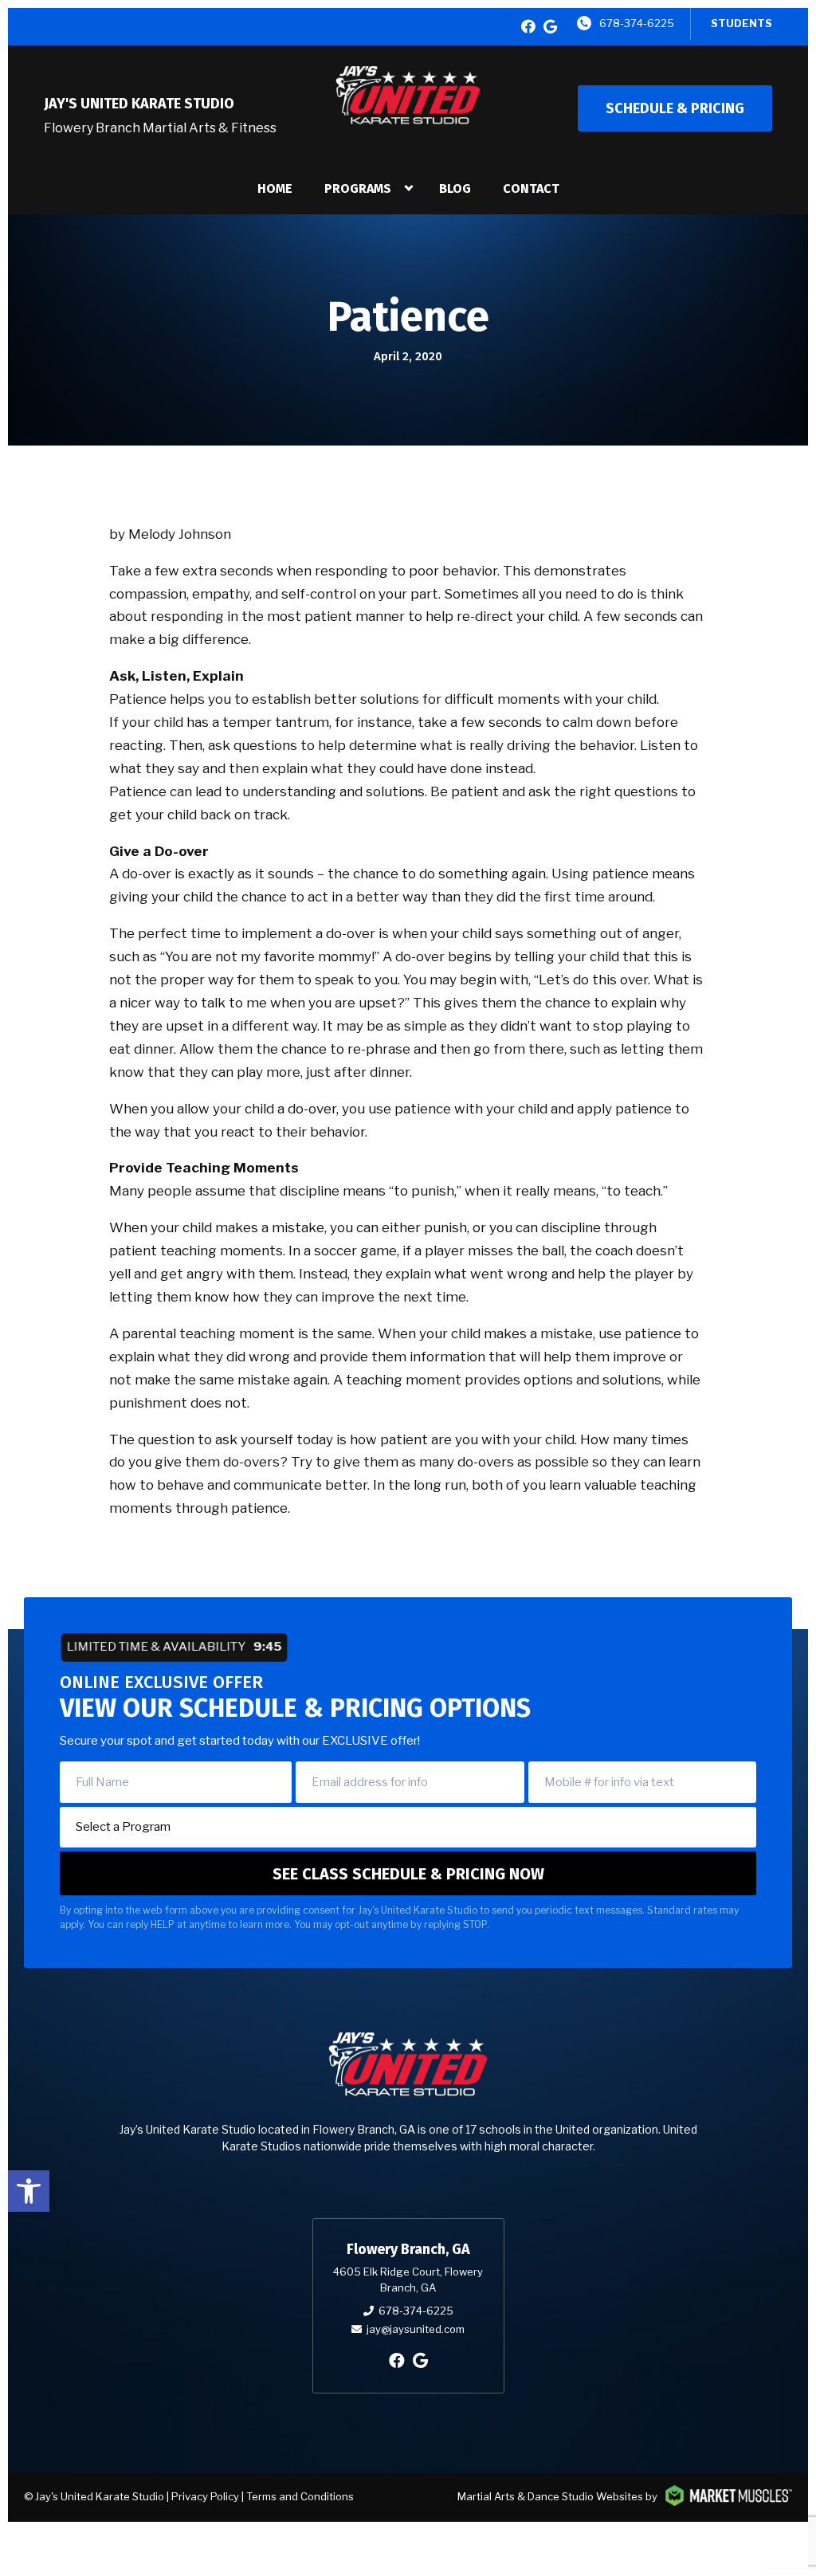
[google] (550, 27)
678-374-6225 (637, 23)
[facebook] (528, 27)
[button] (29, 2191)
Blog (455, 188)
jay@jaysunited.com (416, 2329)
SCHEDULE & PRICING (675, 108)
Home (275, 188)
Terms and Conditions (300, 2496)
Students (741, 23)
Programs (358, 188)
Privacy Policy (205, 2496)
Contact (531, 188)
